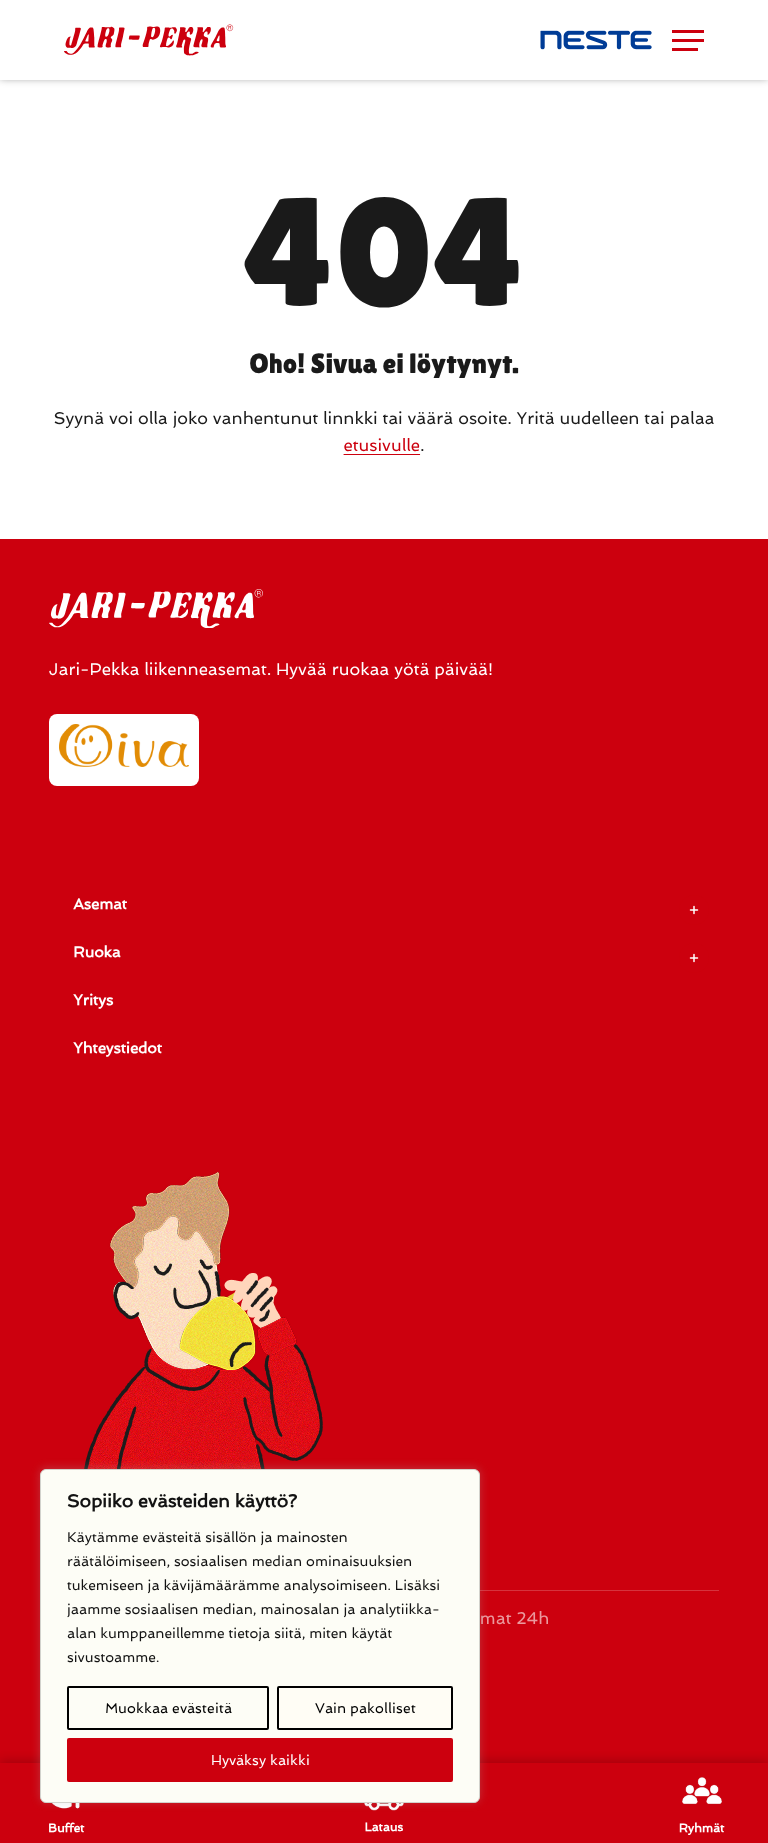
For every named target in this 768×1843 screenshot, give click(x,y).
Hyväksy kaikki (260, 1760)
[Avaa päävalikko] (688, 40)
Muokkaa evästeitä (168, 1708)
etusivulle (382, 446)
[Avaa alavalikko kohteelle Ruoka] (694, 958)
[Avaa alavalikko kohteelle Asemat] (694, 910)
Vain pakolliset (365, 1708)
